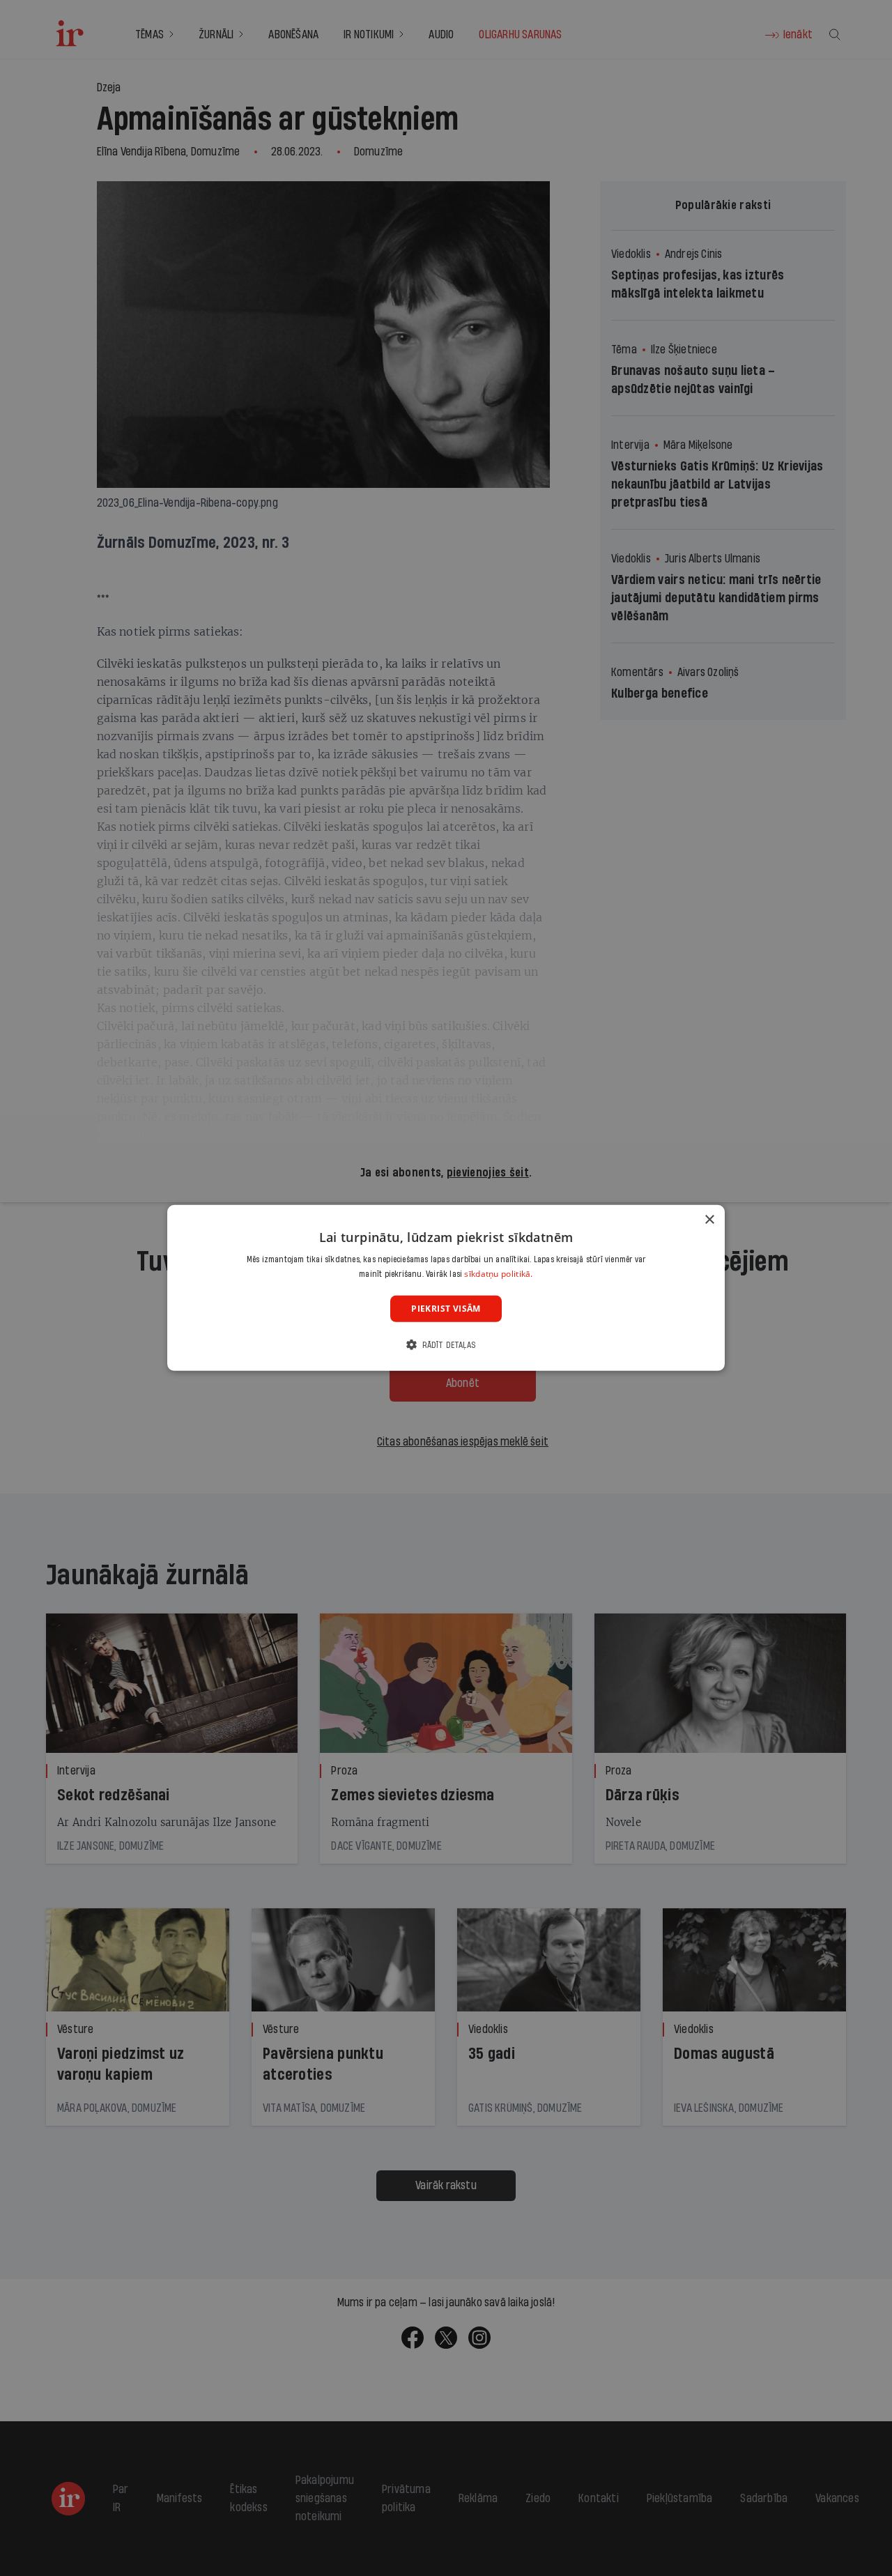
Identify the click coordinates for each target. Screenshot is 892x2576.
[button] (446, 1345)
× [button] (709, 1220)
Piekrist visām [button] (446, 1309)
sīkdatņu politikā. (498, 1274)
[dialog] (446, 1288)
